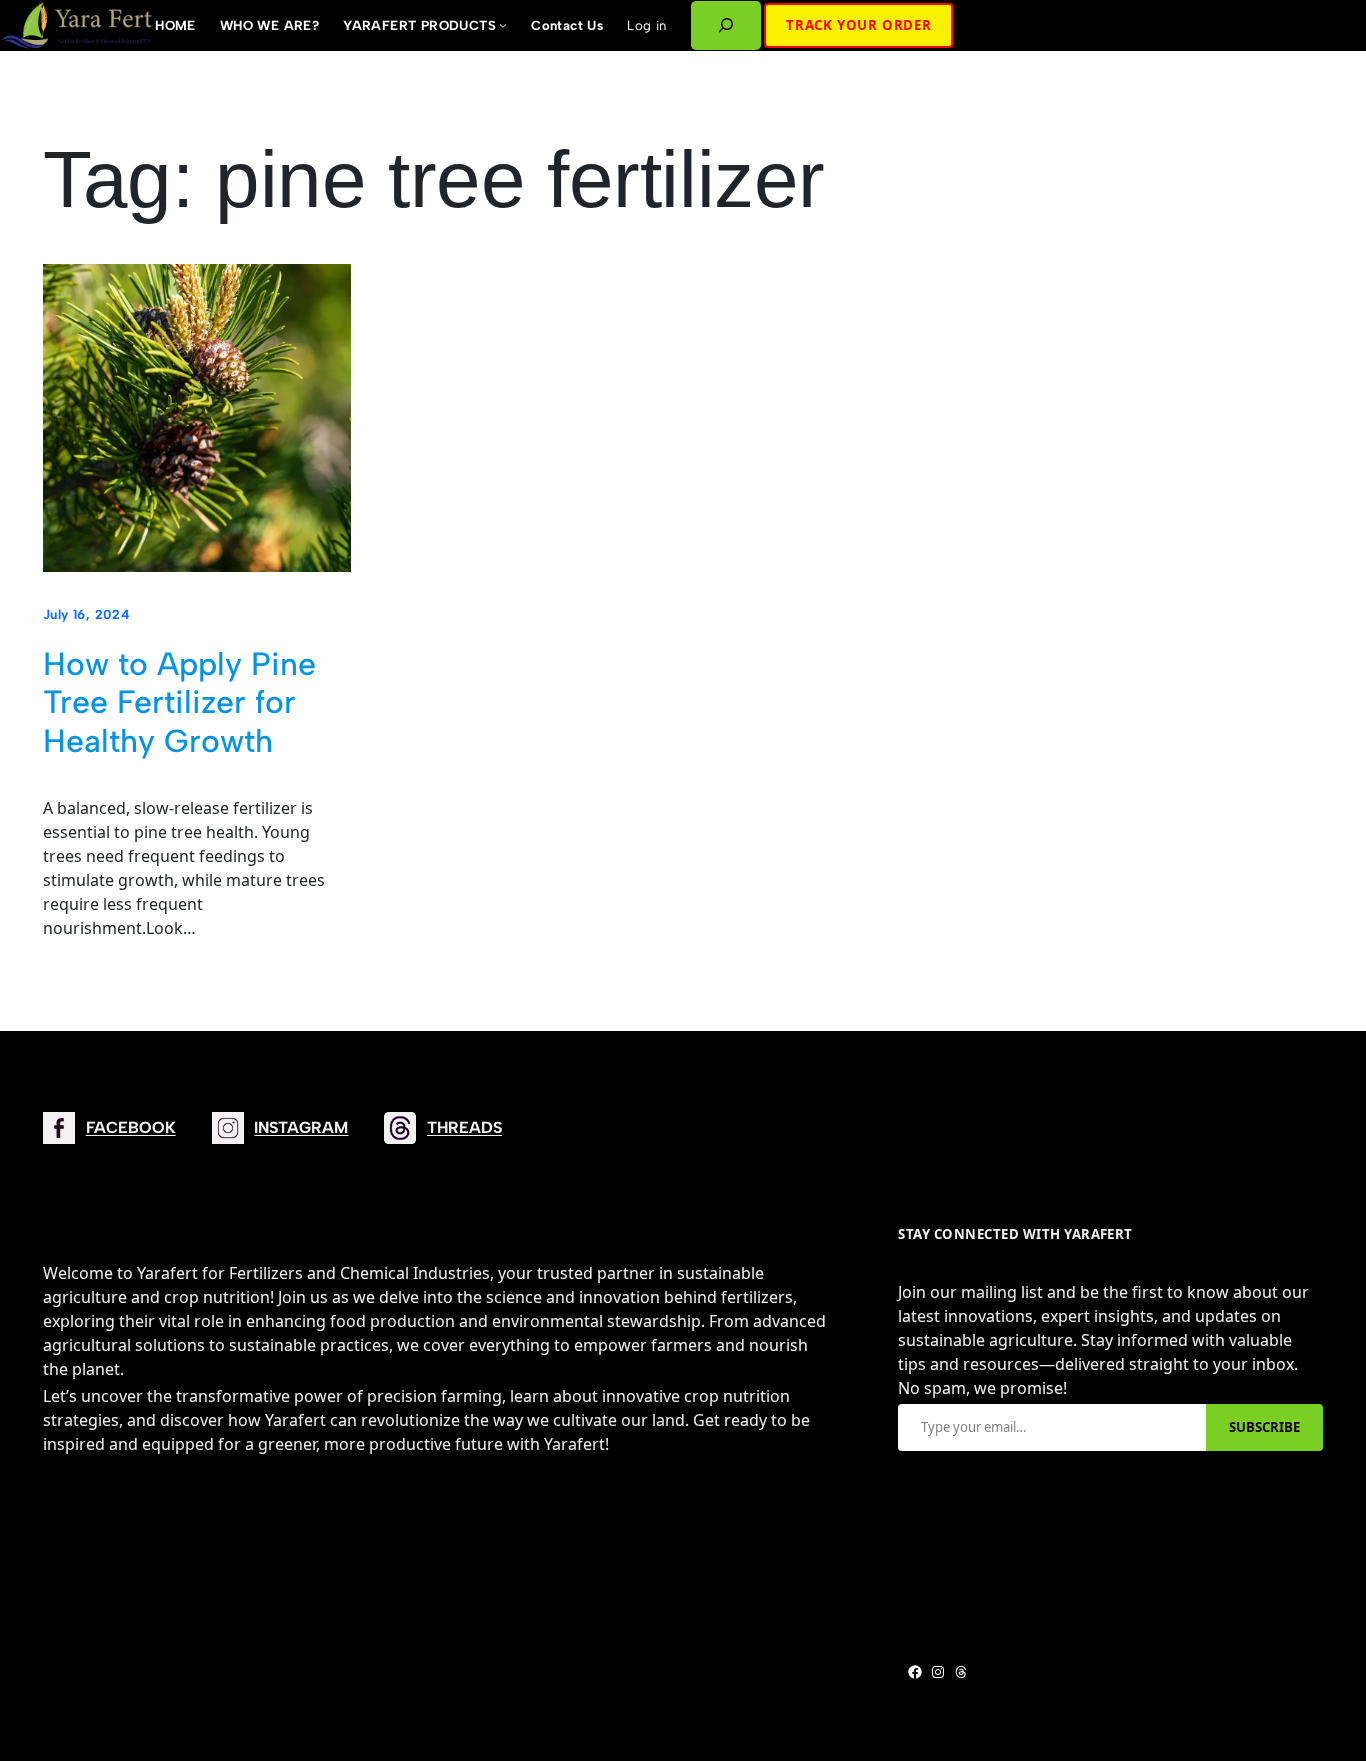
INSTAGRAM (301, 1127)
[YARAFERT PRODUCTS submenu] (503, 25)
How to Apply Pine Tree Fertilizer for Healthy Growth (179, 702)
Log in (646, 25)
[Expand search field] (726, 25)
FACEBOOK (131, 1127)
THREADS (464, 1127)
